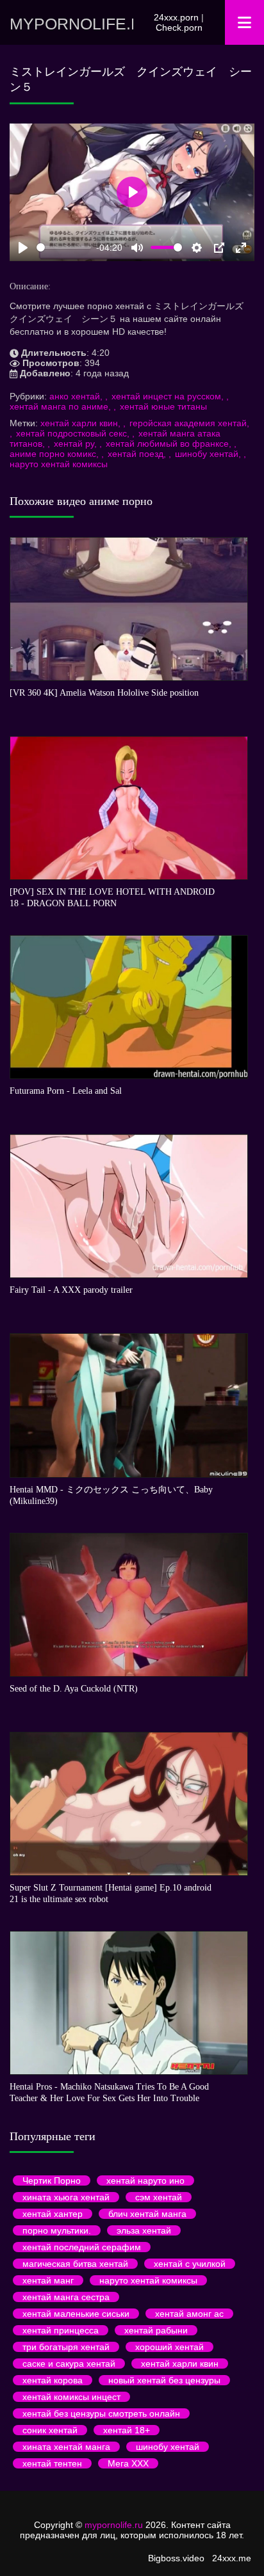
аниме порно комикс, (55, 454)
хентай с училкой (190, 2264)
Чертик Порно (52, 2180)
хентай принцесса (61, 2330)
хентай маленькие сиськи (76, 2314)
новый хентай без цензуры (164, 2380)
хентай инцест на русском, (169, 396)
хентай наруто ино (145, 2180)
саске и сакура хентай (69, 2364)
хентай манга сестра (66, 2297)
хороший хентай (169, 2347)
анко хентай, (77, 396)
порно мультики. (57, 2230)
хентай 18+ (127, 2430)
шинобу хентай (168, 2447)
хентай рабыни (156, 2330)
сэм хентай (159, 2197)
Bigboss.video (176, 2558)
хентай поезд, (138, 454)
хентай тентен (52, 2463)
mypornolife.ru (71, 24)
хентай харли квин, (82, 423)
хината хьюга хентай (66, 2197)
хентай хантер (53, 2214)
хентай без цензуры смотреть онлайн (101, 2413)
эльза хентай (144, 2230)
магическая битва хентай (75, 2264)
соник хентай (50, 2430)
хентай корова (53, 2380)
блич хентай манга (147, 2214)
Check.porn (179, 28)
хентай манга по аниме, (62, 406)
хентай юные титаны (163, 406)
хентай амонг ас (189, 2314)
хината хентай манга (66, 2447)
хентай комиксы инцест (71, 2397)
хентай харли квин (180, 2364)
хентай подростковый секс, (74, 433)
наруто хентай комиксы (59, 464)
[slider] (64, 247)
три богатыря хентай (66, 2347)
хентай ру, (77, 444)
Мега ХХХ (128, 2463)
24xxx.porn (176, 17)
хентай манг (48, 2280)
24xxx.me (232, 2558)
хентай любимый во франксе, (170, 444)
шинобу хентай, (209, 454)
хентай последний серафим (82, 2247)
